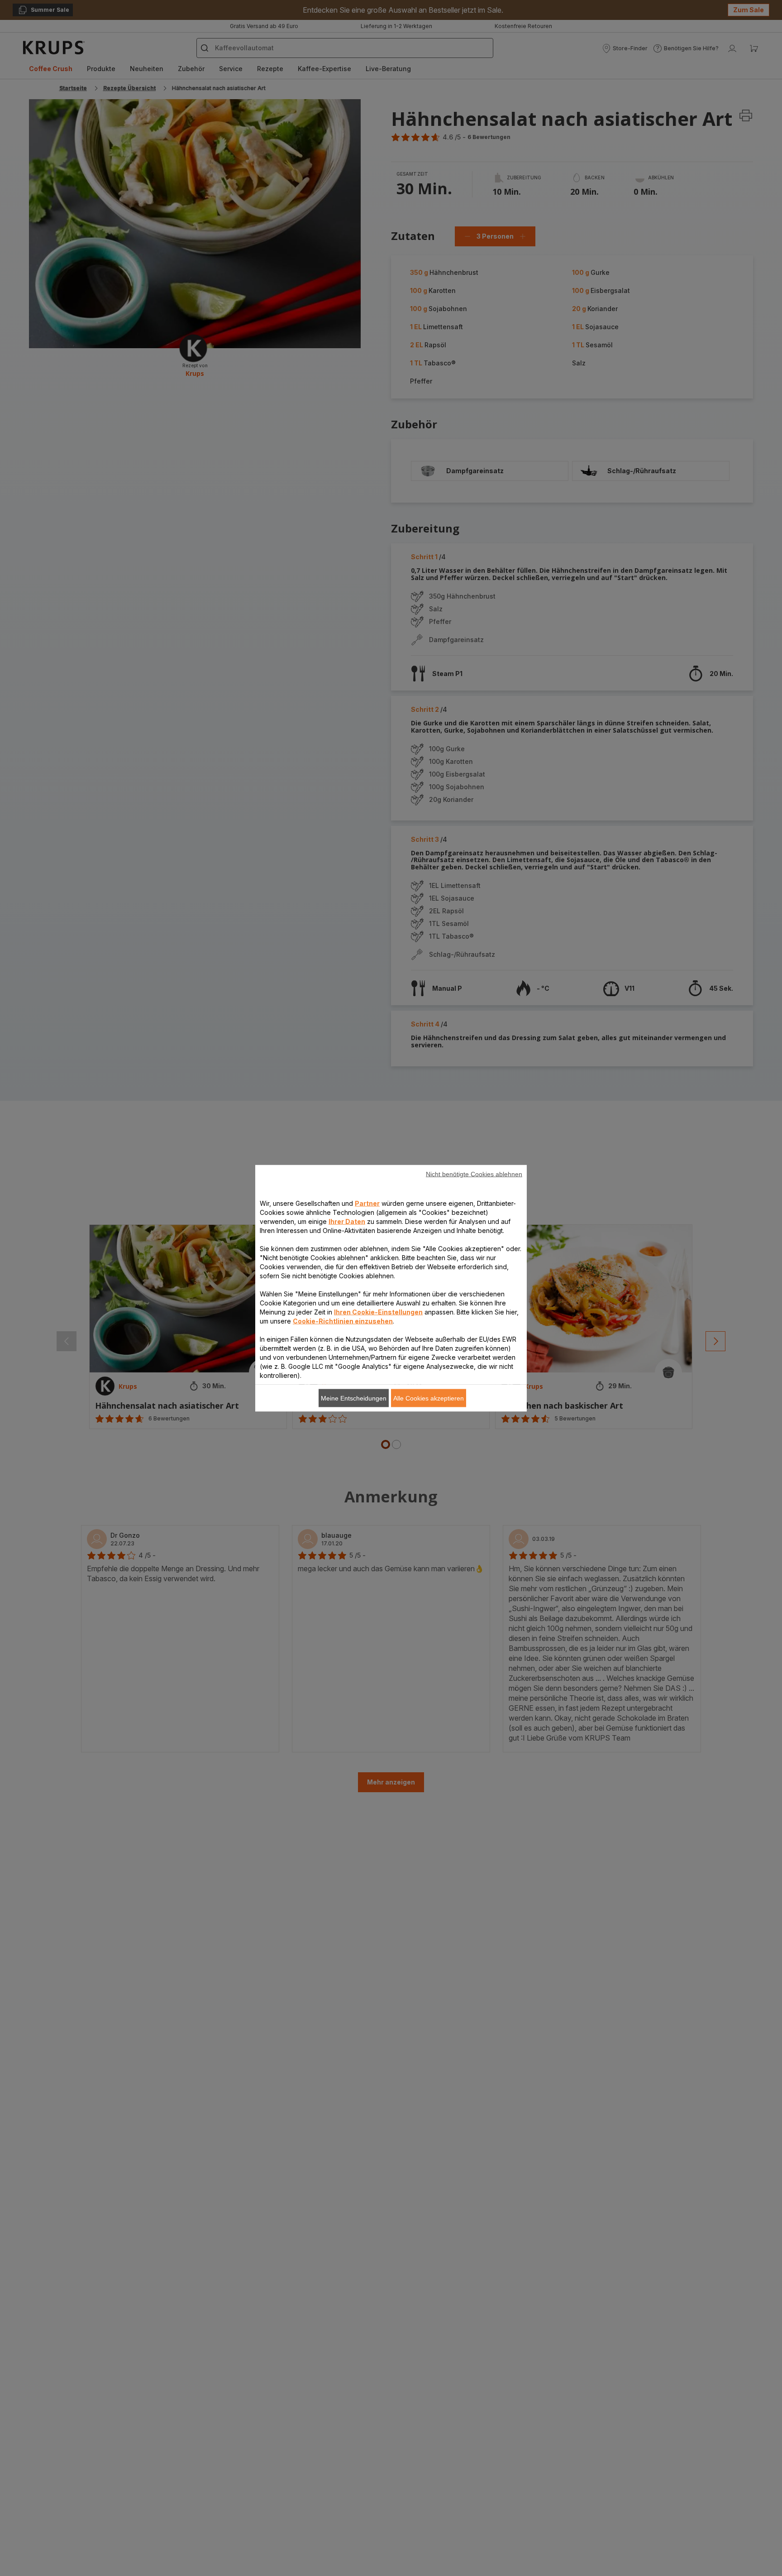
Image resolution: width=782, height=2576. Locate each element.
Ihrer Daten (347, 1221)
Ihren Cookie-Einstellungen (378, 1312)
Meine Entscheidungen (354, 1398)
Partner (367, 1203)
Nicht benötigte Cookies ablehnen (474, 1174)
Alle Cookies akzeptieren (429, 1398)
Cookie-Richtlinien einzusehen (343, 1321)
